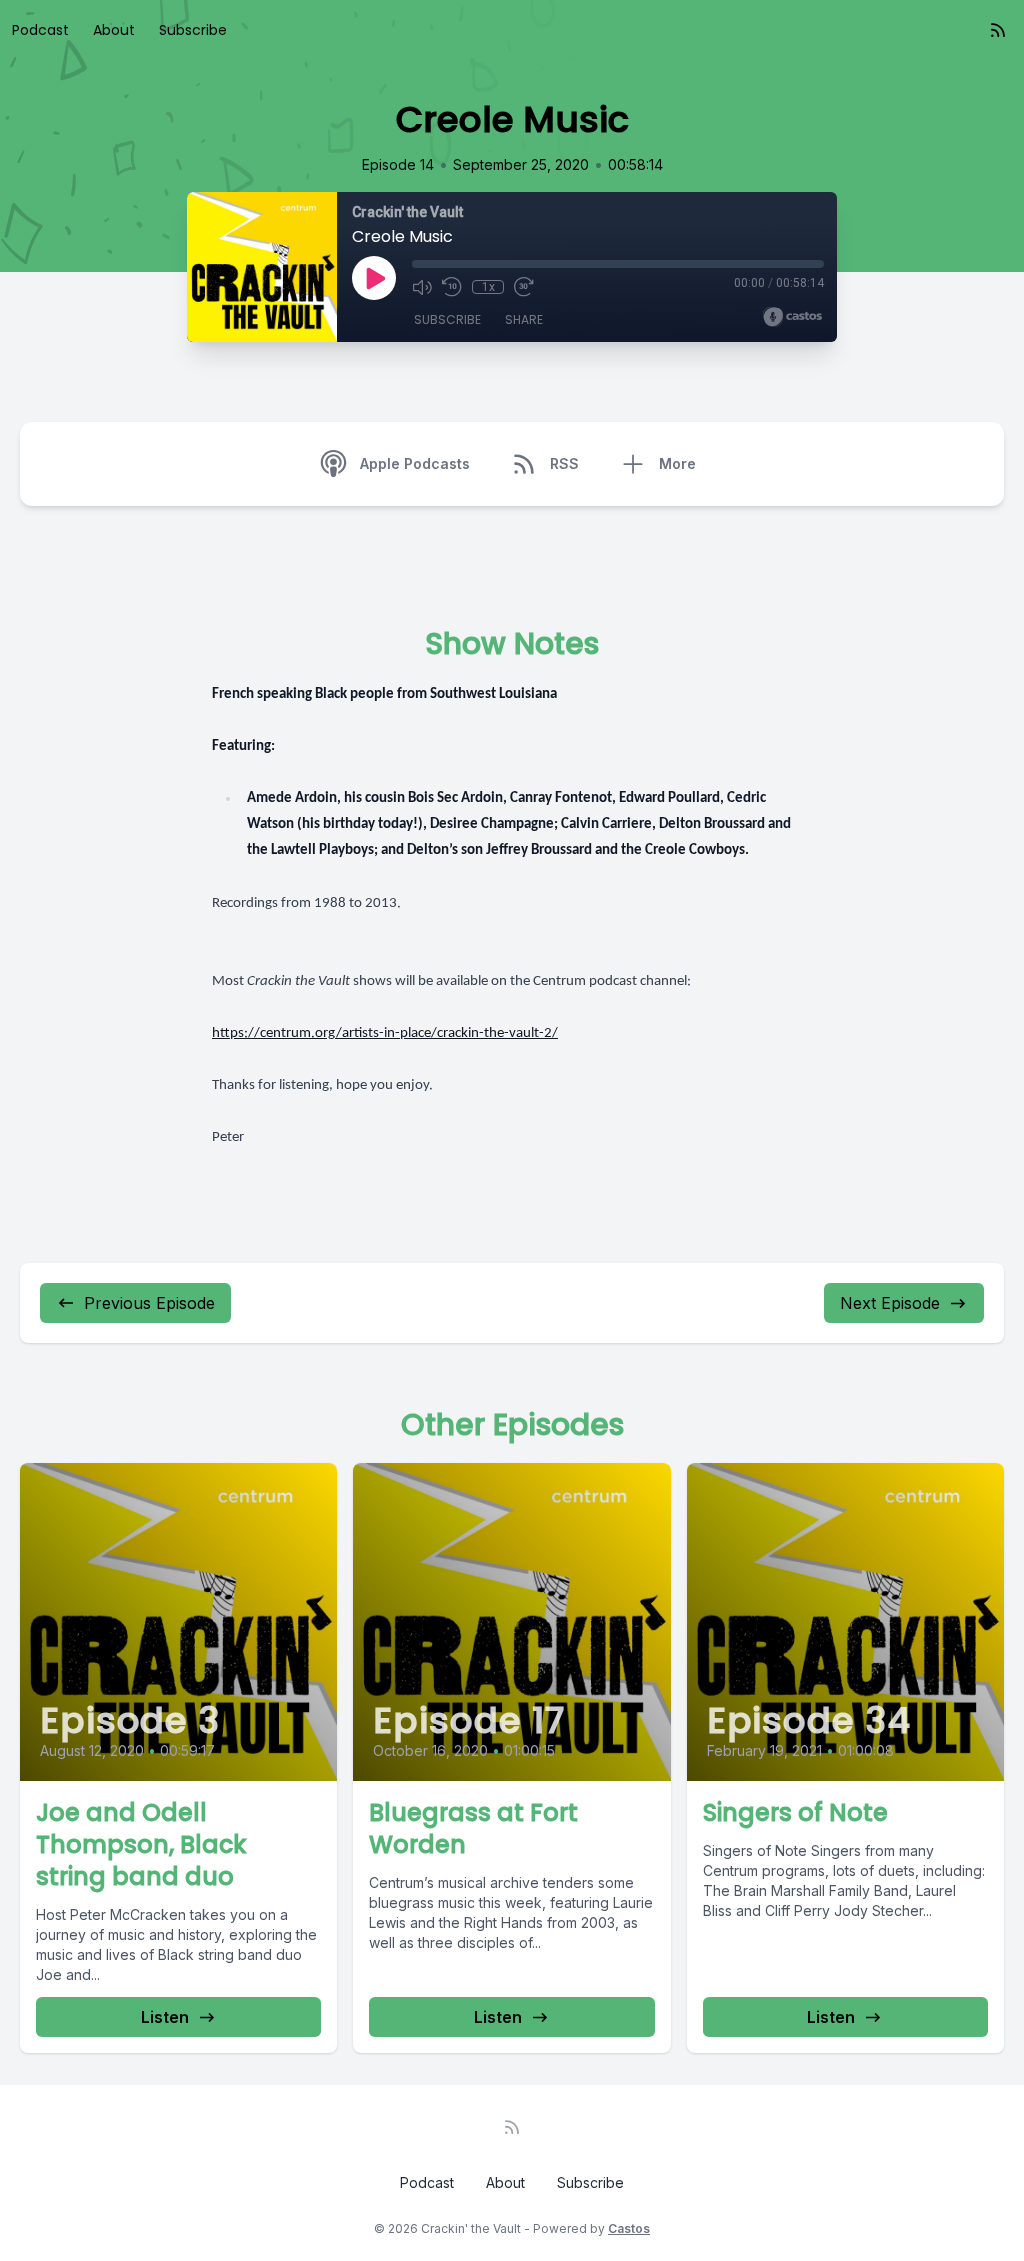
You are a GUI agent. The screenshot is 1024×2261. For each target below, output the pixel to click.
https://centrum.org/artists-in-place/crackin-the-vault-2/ (385, 1033)
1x (488, 287)
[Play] (374, 278)
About (114, 30)
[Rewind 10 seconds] (452, 287)
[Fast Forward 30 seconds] (524, 287)
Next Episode (890, 1303)
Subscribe (193, 30)
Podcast (40, 30)
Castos (629, 2228)
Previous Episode (149, 1303)
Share (524, 319)
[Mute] (422, 287)
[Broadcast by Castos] (792, 317)
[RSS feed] (998, 30)
